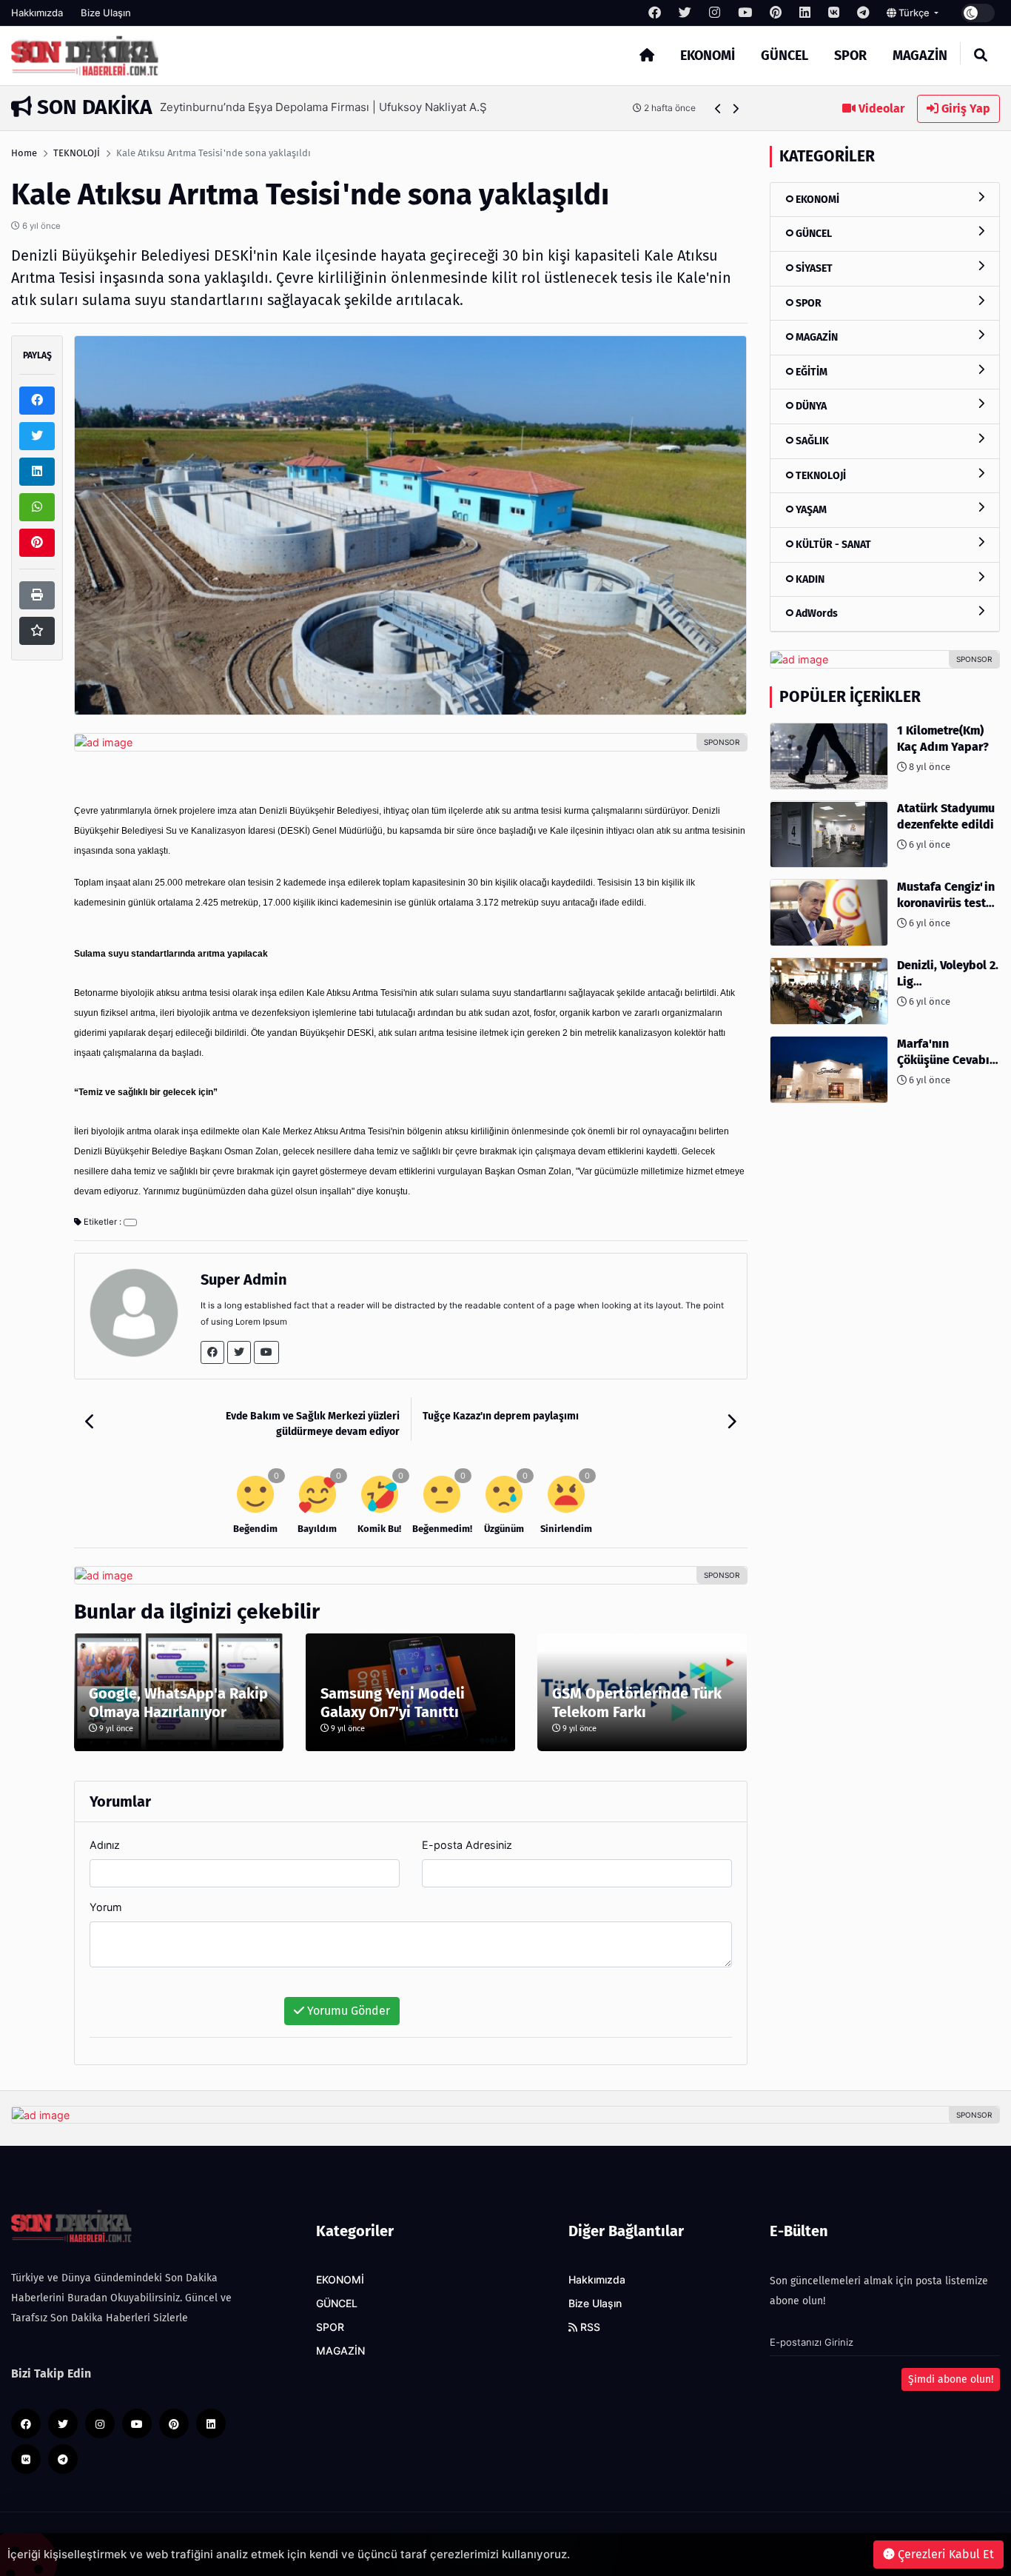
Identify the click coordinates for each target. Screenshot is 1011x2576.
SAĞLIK (811, 441)
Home (24, 153)
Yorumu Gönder (347, 2011)
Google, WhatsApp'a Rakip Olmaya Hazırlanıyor (178, 1703)
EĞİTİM (810, 372)
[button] (718, 108)
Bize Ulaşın (106, 13)
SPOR (850, 56)
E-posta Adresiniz (467, 1845)
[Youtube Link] (266, 1352)
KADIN (809, 579)
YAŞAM (810, 510)
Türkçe (914, 13)
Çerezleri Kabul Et (944, 2554)
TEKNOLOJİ (77, 153)
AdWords (816, 613)
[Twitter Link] (239, 1352)
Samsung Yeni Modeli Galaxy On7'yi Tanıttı (393, 1703)
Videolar (880, 108)
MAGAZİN (920, 56)
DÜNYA (810, 407)
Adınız (105, 1845)
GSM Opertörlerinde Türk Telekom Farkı (637, 1703)
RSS (589, 2327)
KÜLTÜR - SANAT (832, 545)
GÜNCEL (785, 56)
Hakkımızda (37, 13)
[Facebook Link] (212, 1352)
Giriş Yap (964, 108)
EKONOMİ (708, 56)
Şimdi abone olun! (951, 2379)
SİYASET (813, 268)
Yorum (106, 1907)
